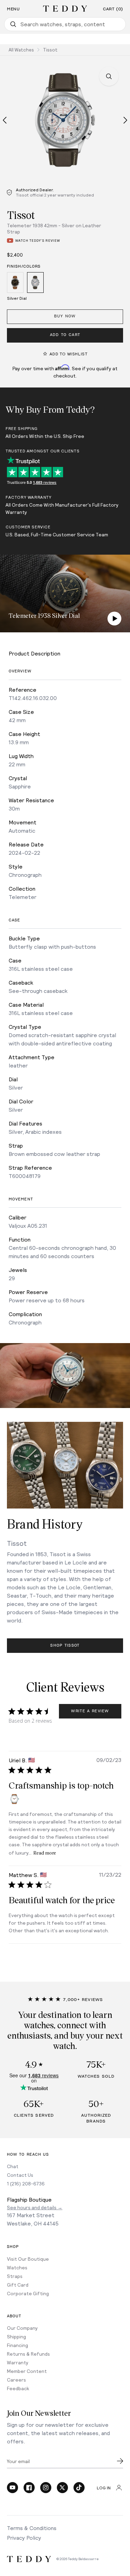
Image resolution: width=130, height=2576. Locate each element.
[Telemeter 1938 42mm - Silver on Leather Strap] (35, 284)
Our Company (22, 2328)
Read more (45, 1853)
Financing (18, 2345)
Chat (13, 2166)
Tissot (50, 50)
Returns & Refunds (28, 2354)
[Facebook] (29, 2488)
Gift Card (18, 2285)
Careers (16, 2380)
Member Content (27, 2371)
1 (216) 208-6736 (26, 2184)
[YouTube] (12, 2488)
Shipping (16, 2336)
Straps (15, 2276)
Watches (17, 2267)
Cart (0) (113, 9)
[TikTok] (79, 2488)
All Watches (21, 50)
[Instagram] (46, 2488)
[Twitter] (62, 2488)
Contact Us (20, 2175)
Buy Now (65, 316)
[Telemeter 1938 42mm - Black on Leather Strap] (15, 284)
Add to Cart (65, 335)
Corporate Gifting (28, 2293)
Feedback (18, 2388)
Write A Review (90, 1711)
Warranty (18, 2362)
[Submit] (120, 2461)
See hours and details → (35, 2207)
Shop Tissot (65, 1645)
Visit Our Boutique (28, 2259)
